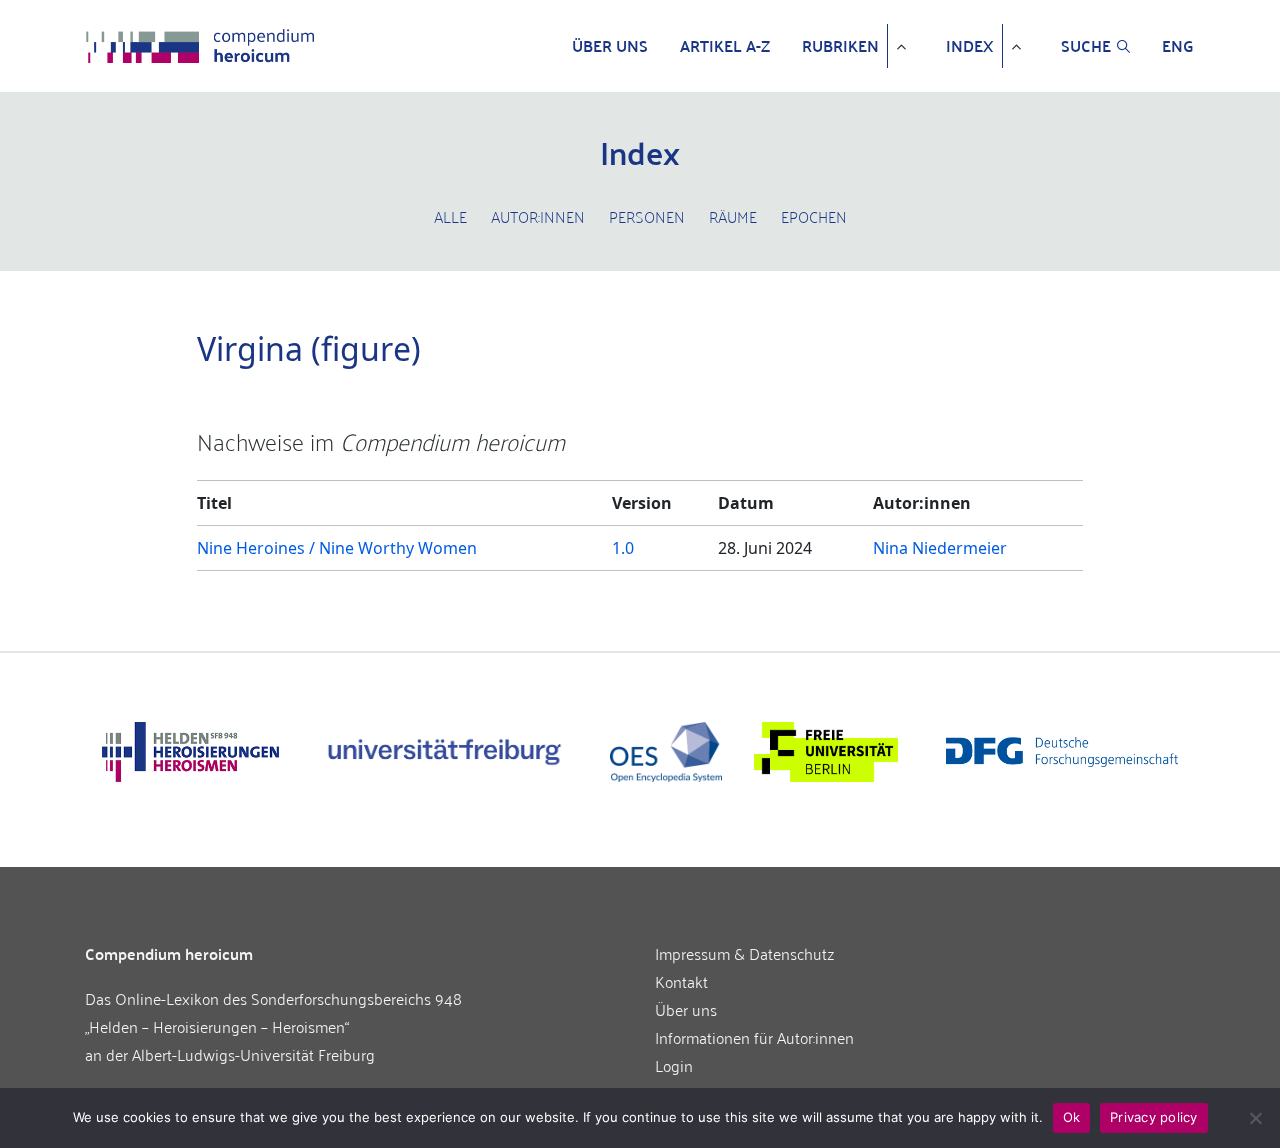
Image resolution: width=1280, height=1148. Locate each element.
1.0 (623, 548)
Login (674, 1065)
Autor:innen (538, 216)
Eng (1178, 46)
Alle (450, 216)
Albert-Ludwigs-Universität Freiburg (253, 1054)
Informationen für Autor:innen (754, 1037)
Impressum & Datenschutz (745, 953)
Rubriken (840, 46)
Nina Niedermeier (940, 548)
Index (970, 46)
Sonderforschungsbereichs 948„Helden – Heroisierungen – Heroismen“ (273, 1012)
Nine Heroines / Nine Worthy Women (337, 548)
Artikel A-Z (725, 46)
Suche (1086, 46)
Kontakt (681, 981)
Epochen (814, 216)
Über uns (610, 46)
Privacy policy (1154, 1117)
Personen (647, 216)
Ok (1072, 1117)
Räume (733, 216)
